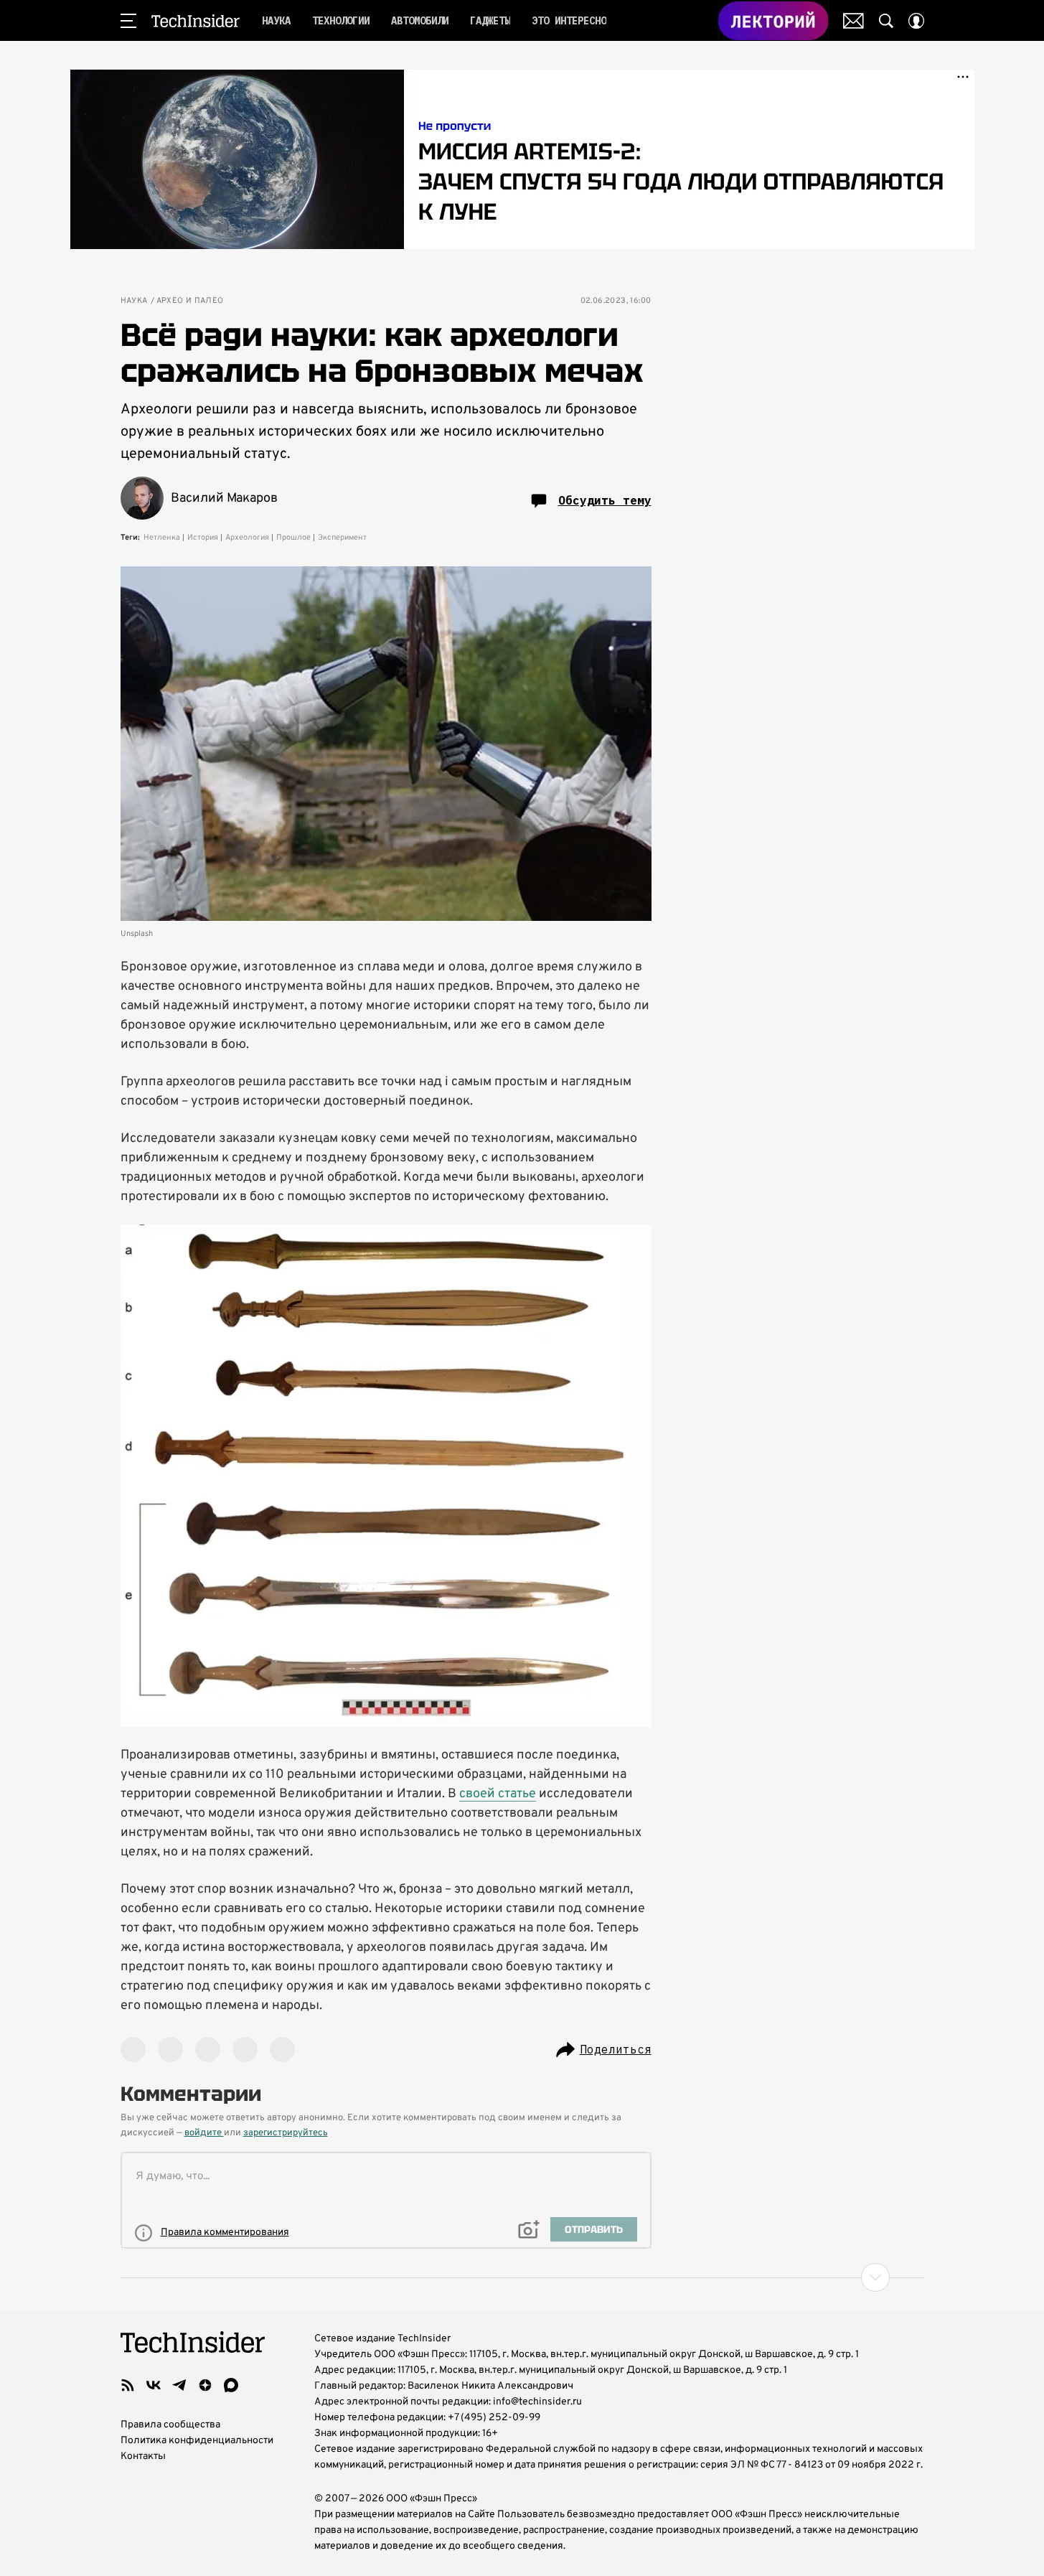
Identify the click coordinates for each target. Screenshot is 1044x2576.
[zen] (205, 2385)
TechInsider (196, 21)
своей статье (498, 1794)
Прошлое (293, 538)
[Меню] (128, 21)
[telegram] (179, 2385)
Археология (247, 538)
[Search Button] (886, 21)
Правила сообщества (170, 2425)
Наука (134, 301)
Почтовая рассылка (853, 21)
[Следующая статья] (522, 2277)
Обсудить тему (605, 500)
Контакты (143, 2456)
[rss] (128, 2385)
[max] (231, 2385)
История (203, 538)
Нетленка (162, 538)
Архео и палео (190, 301)
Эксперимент (342, 538)
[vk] (154, 2385)
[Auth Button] (916, 21)
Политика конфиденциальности (197, 2441)
